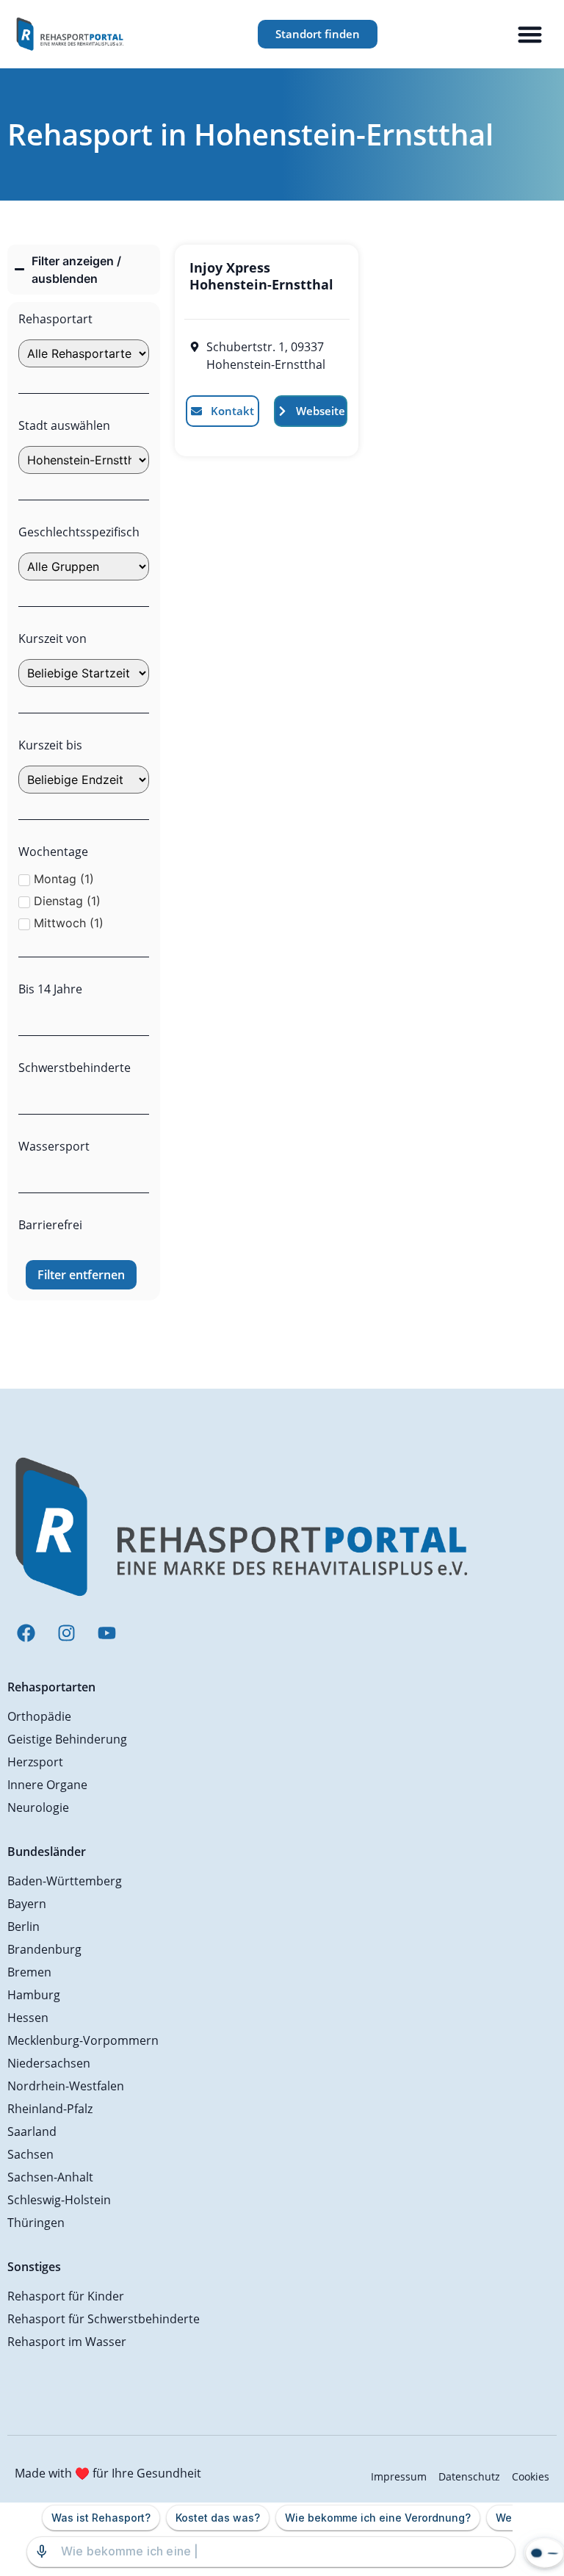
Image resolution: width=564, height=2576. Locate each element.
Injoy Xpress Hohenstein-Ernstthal (261, 276)
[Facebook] (26, 1633)
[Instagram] (66, 1633)
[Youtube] (106, 1633)
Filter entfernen (81, 1275)
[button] (531, 34)
